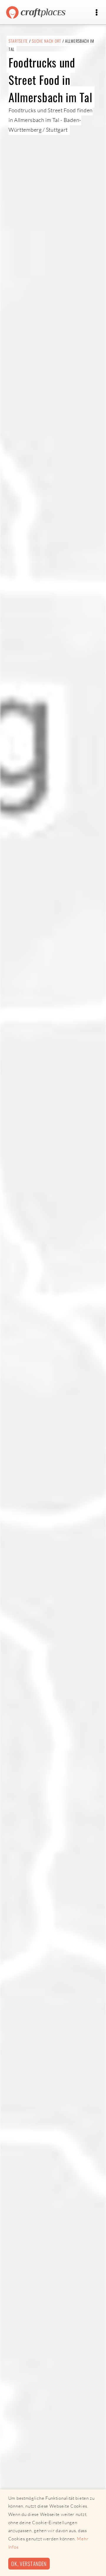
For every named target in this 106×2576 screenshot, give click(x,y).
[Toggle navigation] (96, 13)
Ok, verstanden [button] (29, 2563)
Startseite (18, 41)
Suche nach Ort (47, 41)
